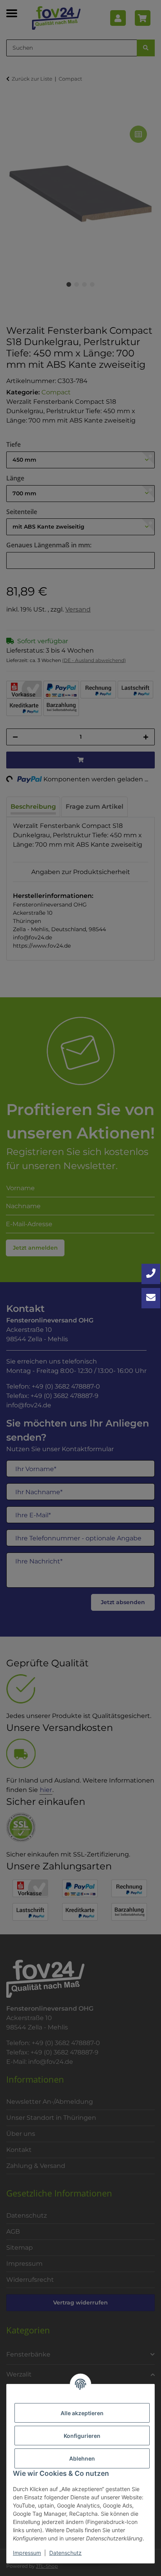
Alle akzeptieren (82, 2413)
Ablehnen (82, 2458)
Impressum (27, 2553)
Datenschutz (65, 2553)
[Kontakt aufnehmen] (151, 1298)
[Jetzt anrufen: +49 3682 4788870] (151, 1274)
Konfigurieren (82, 2436)
